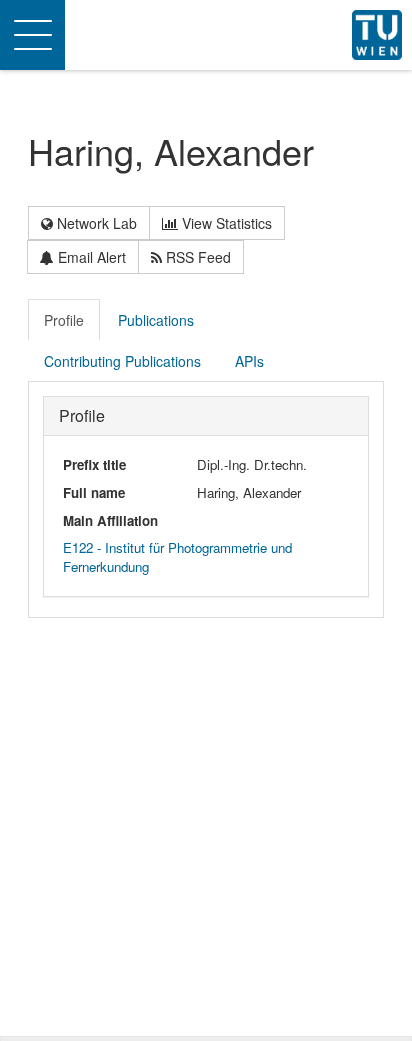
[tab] (65, 320)
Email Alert (90, 257)
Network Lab (95, 223)
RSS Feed (196, 257)
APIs (249, 361)
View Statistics (225, 223)
